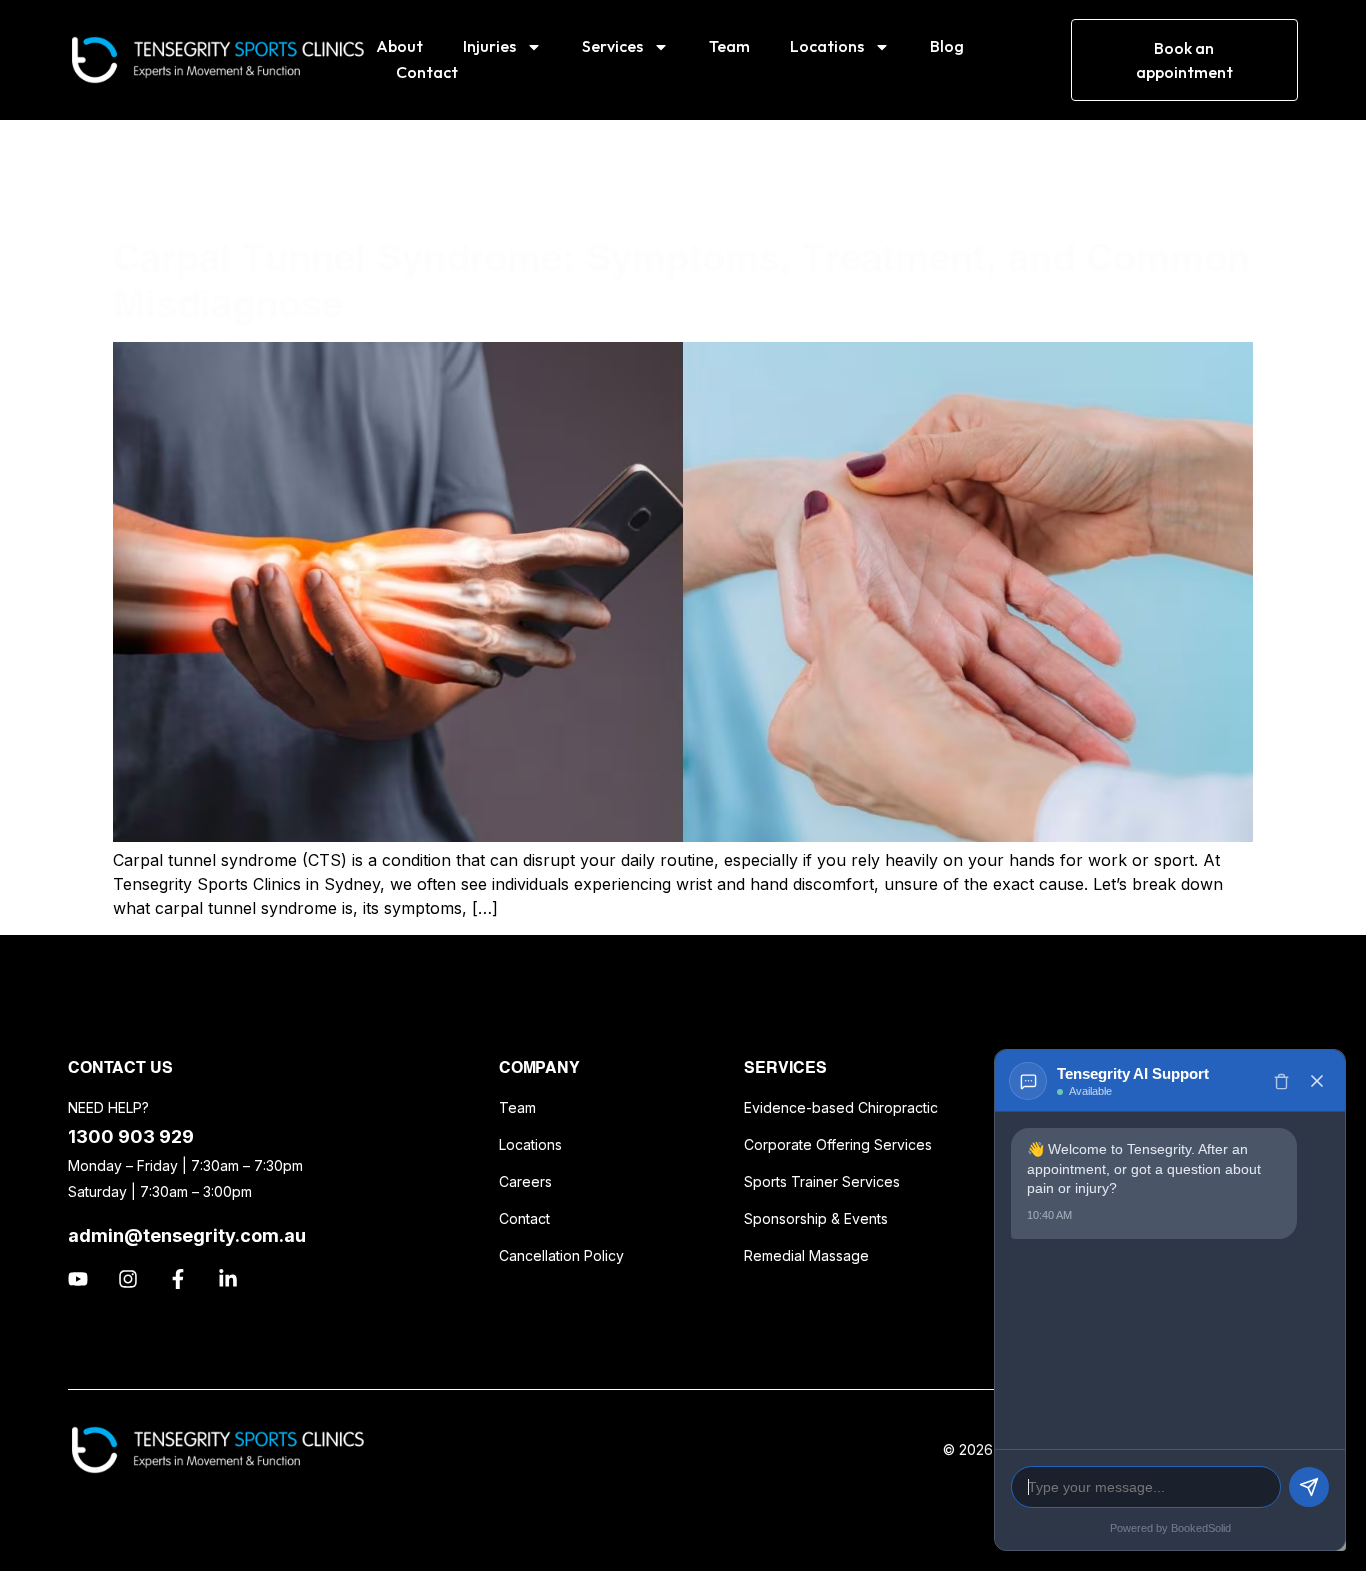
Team (729, 46)
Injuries (489, 46)
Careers (525, 1181)
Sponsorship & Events (816, 1218)
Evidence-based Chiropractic (841, 1107)
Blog (947, 46)
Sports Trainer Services (822, 1181)
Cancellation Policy (561, 1255)
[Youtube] (78, 1279)
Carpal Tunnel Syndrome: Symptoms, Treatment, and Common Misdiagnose (681, 280)
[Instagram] (128, 1279)
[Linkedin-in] (228, 1279)
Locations (827, 46)
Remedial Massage (806, 1255)
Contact (427, 72)
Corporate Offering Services (838, 1144)
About (399, 46)
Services (612, 46)
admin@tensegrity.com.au (187, 1235)
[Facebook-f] (178, 1279)
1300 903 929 (131, 1136)
